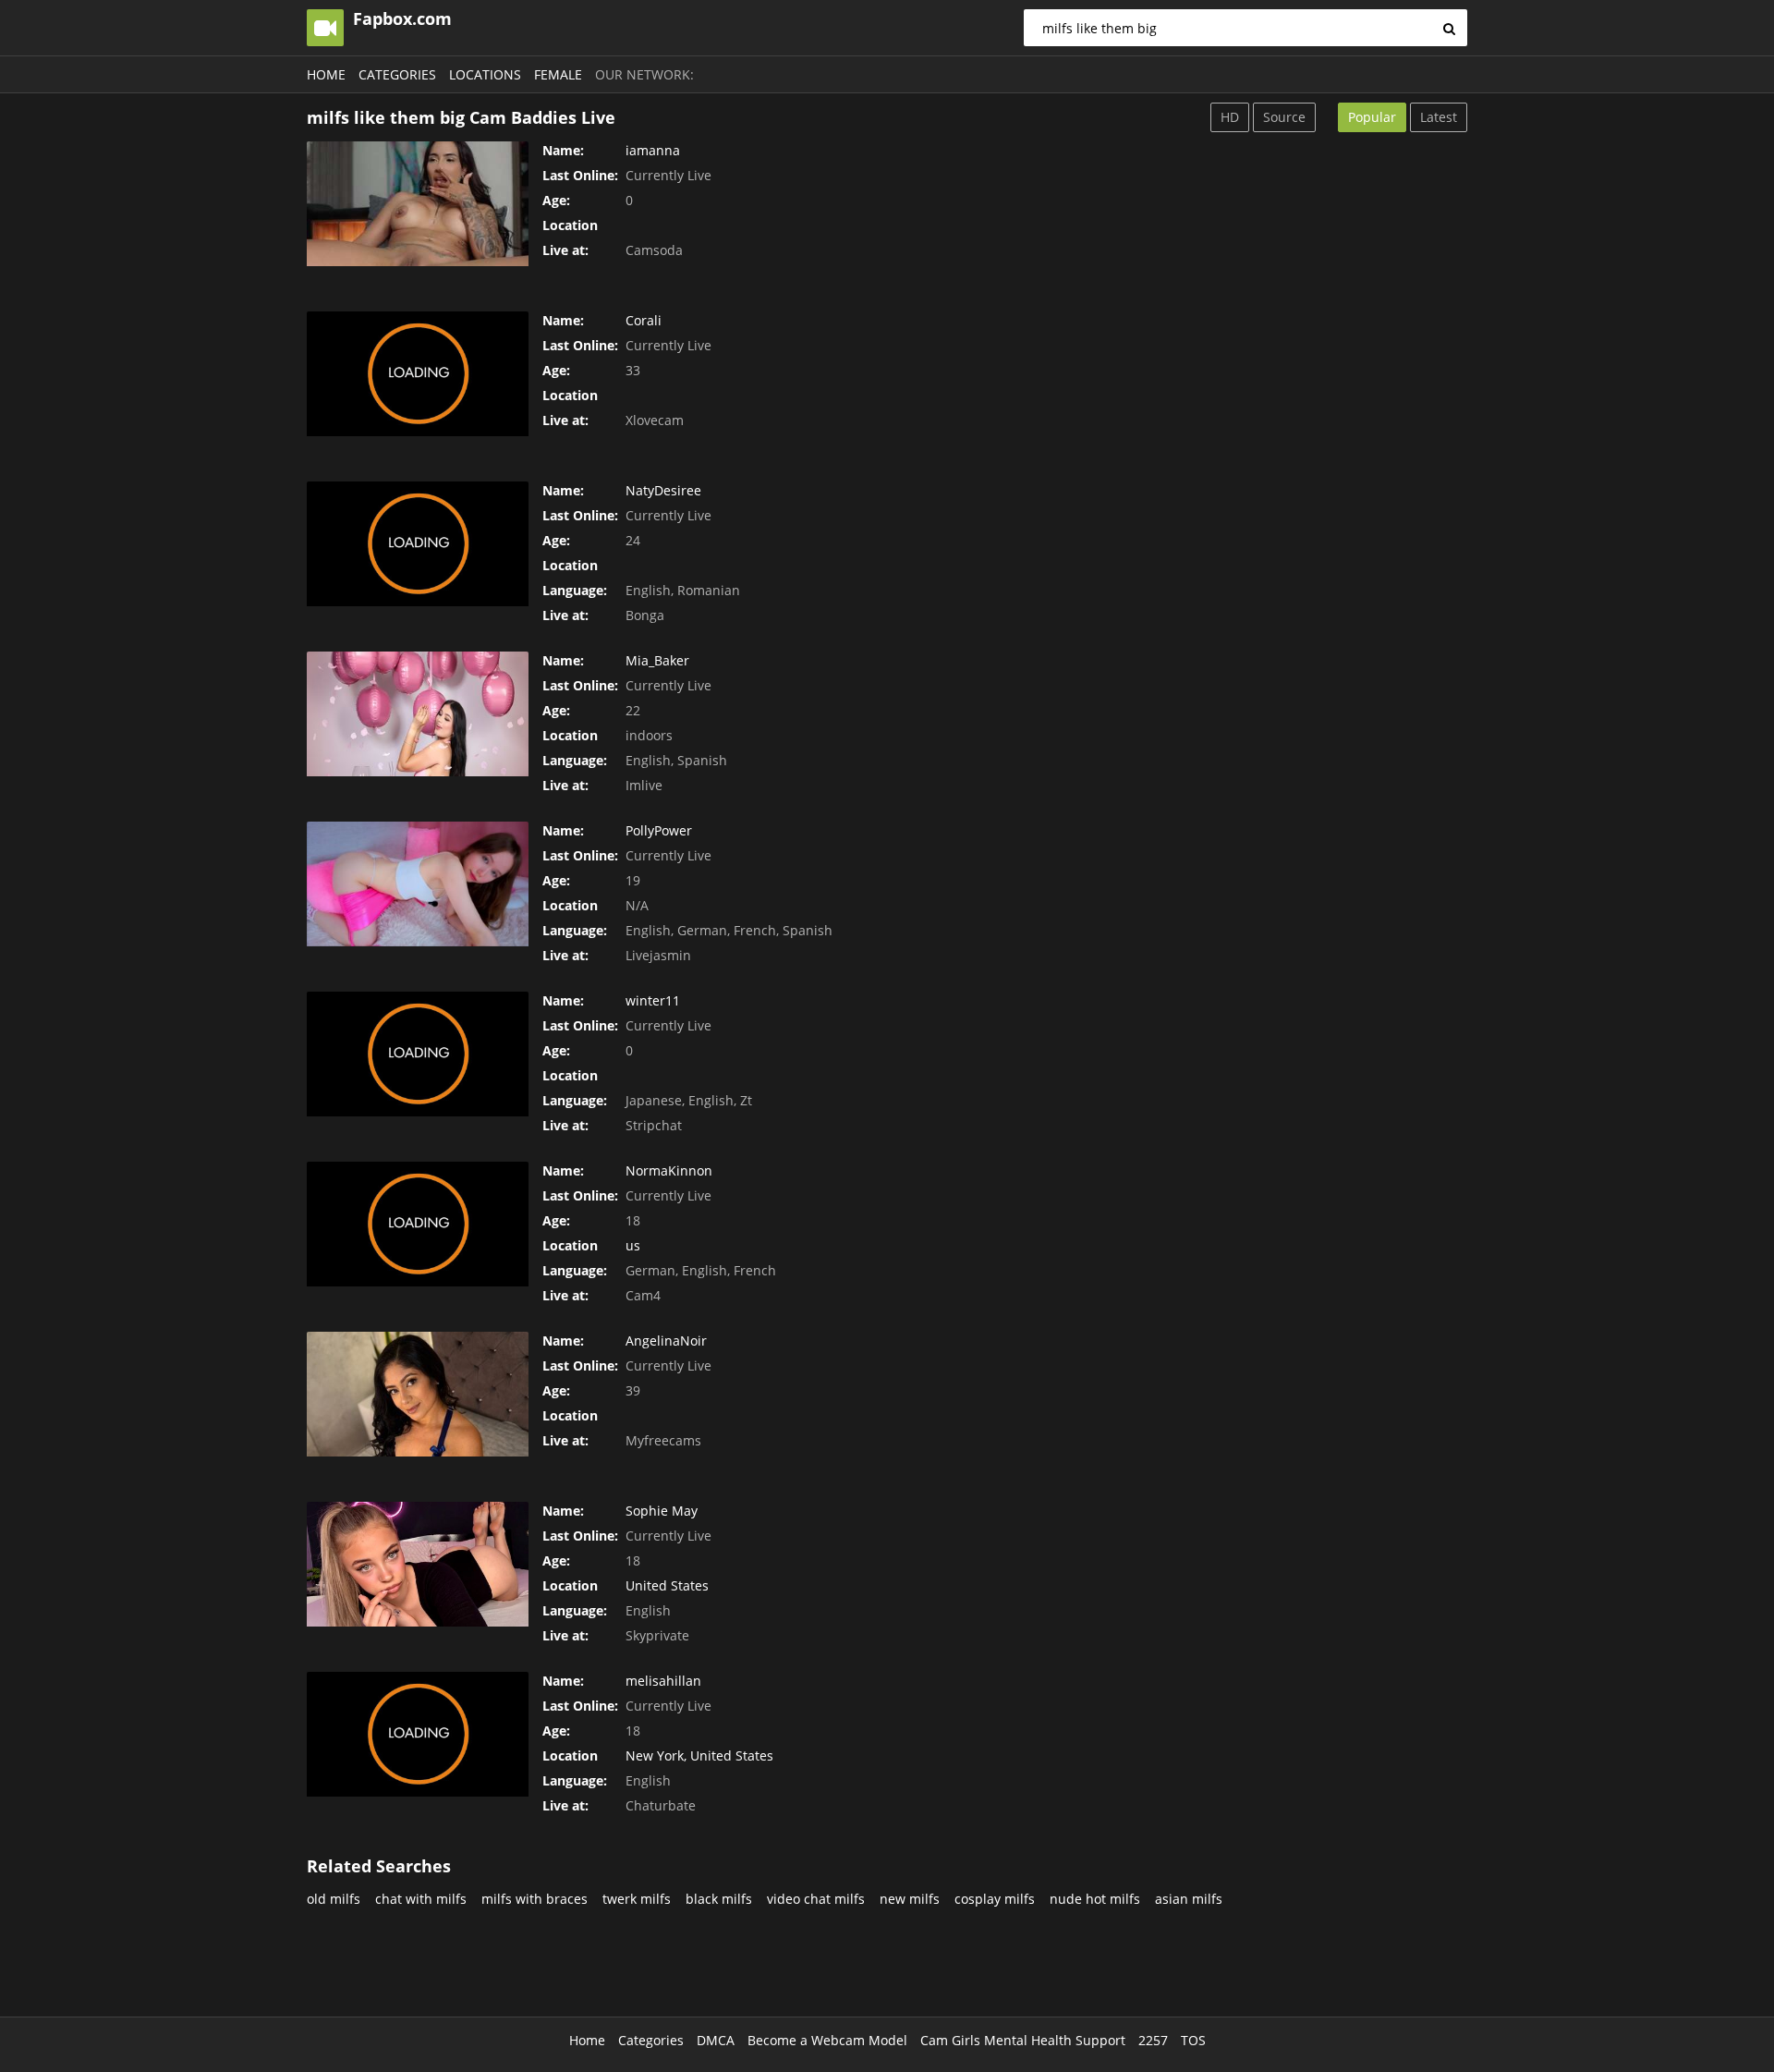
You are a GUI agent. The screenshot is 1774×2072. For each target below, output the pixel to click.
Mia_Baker (657, 660)
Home (326, 74)
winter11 (653, 1000)
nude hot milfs (1095, 1899)
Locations (485, 74)
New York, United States (699, 1755)
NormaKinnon (669, 1170)
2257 (1153, 2040)
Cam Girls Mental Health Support (1023, 2040)
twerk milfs (637, 1899)
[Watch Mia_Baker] (418, 714)
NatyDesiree (663, 490)
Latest (1439, 117)
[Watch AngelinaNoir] (418, 1394)
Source (1284, 117)
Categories (397, 74)
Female (558, 74)
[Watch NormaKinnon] (418, 1224)
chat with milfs (421, 1899)
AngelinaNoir (666, 1341)
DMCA (716, 2040)
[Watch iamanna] (418, 204)
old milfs (334, 1899)
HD (1230, 117)
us (633, 1245)
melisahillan (663, 1681)
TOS (1193, 2040)
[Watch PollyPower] (418, 884)
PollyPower (659, 830)
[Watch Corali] (418, 374)
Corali (644, 320)
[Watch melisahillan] (418, 1734)
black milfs (719, 1899)
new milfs (910, 1899)
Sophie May (662, 1511)
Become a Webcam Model (827, 2040)
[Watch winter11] (418, 1054)
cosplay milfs (995, 1899)
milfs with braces (535, 1899)
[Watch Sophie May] (418, 1564)
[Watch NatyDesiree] (418, 544)
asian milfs (1189, 1899)
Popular (1372, 117)
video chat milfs (816, 1899)
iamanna (653, 150)
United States (667, 1585)
